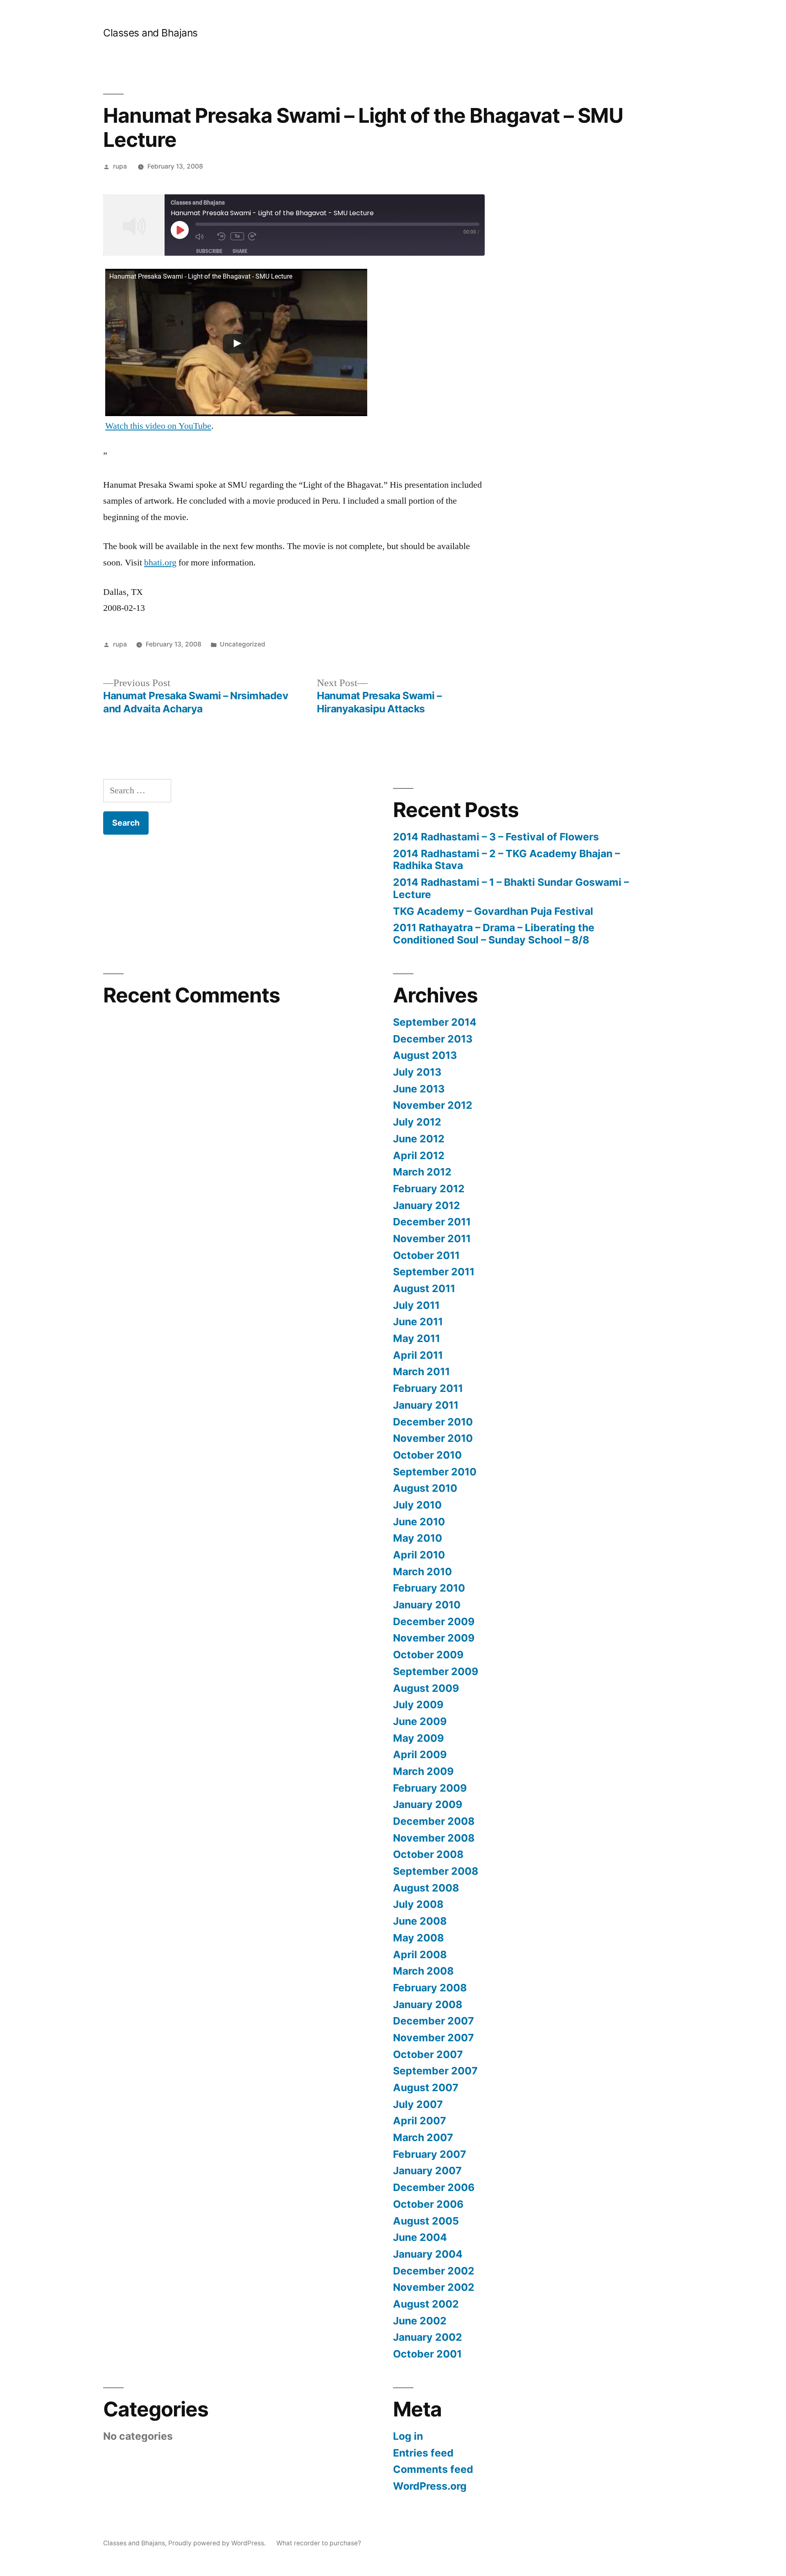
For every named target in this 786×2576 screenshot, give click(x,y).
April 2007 (420, 2121)
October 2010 (427, 1455)
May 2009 (418, 1738)
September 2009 (436, 1671)
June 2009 (420, 1721)
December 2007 (434, 2021)
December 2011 (432, 1222)
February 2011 (428, 1388)
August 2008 (426, 1888)
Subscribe (209, 251)
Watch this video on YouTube (158, 426)
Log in (408, 2436)
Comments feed (433, 2469)
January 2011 (426, 1405)
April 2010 (419, 1555)
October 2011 (426, 1255)
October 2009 (428, 1655)
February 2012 (429, 1189)
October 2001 (427, 2354)
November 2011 (432, 1238)
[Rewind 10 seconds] (222, 236)
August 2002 (426, 2304)
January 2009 (428, 1804)
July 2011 (416, 1305)
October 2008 (428, 1854)
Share (240, 251)
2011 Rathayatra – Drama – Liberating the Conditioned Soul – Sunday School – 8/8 (494, 934)
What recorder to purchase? (319, 2543)
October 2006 (428, 2204)
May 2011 (417, 1338)
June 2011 (418, 1322)
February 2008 (430, 1988)
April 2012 (419, 1155)
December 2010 (433, 1422)
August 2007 (426, 2087)
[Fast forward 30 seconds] (257, 236)
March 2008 (423, 1971)
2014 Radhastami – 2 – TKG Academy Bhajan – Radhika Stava (506, 860)
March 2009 (423, 1771)
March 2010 (422, 1572)
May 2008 (418, 1938)
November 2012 (433, 1105)
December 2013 (433, 1039)
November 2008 (434, 1838)
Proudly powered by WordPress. (218, 2543)
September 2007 (435, 2071)
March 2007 (423, 2137)
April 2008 (420, 1955)
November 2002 (434, 2287)
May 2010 (418, 1538)
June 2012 (419, 1139)
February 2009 (430, 1788)
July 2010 (417, 1505)
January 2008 (428, 2004)
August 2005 (426, 2221)
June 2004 (420, 2237)
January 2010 (427, 1605)
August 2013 (425, 1055)
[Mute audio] (204, 236)
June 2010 (419, 1522)
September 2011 (434, 1272)
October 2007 (428, 2054)
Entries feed (423, 2453)
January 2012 (427, 1205)
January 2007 (427, 2171)
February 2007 (430, 2154)
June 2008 (420, 1921)
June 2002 (420, 2321)
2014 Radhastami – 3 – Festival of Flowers (496, 837)
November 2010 (433, 1438)
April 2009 (420, 1754)
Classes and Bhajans (150, 33)
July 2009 (418, 1705)
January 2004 (428, 2254)
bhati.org (160, 563)
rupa (120, 166)
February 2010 (429, 1588)
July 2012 (417, 1122)
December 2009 (434, 1621)
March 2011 (421, 1371)
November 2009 (434, 1638)
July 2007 (418, 2104)
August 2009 (426, 1688)
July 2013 (417, 1072)
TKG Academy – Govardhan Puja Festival (493, 911)
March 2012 (422, 1172)
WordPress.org (430, 2486)
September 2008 (436, 1871)
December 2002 (434, 2271)
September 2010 (435, 1472)
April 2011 (418, 1355)
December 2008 (434, 1821)
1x (237, 236)
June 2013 (419, 1089)
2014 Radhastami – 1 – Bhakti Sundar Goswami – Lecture (511, 888)
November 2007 (434, 2038)
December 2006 (434, 2187)
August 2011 (424, 1288)
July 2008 (418, 1904)
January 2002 (428, 2337)
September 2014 (435, 1022)
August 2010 (425, 1488)
